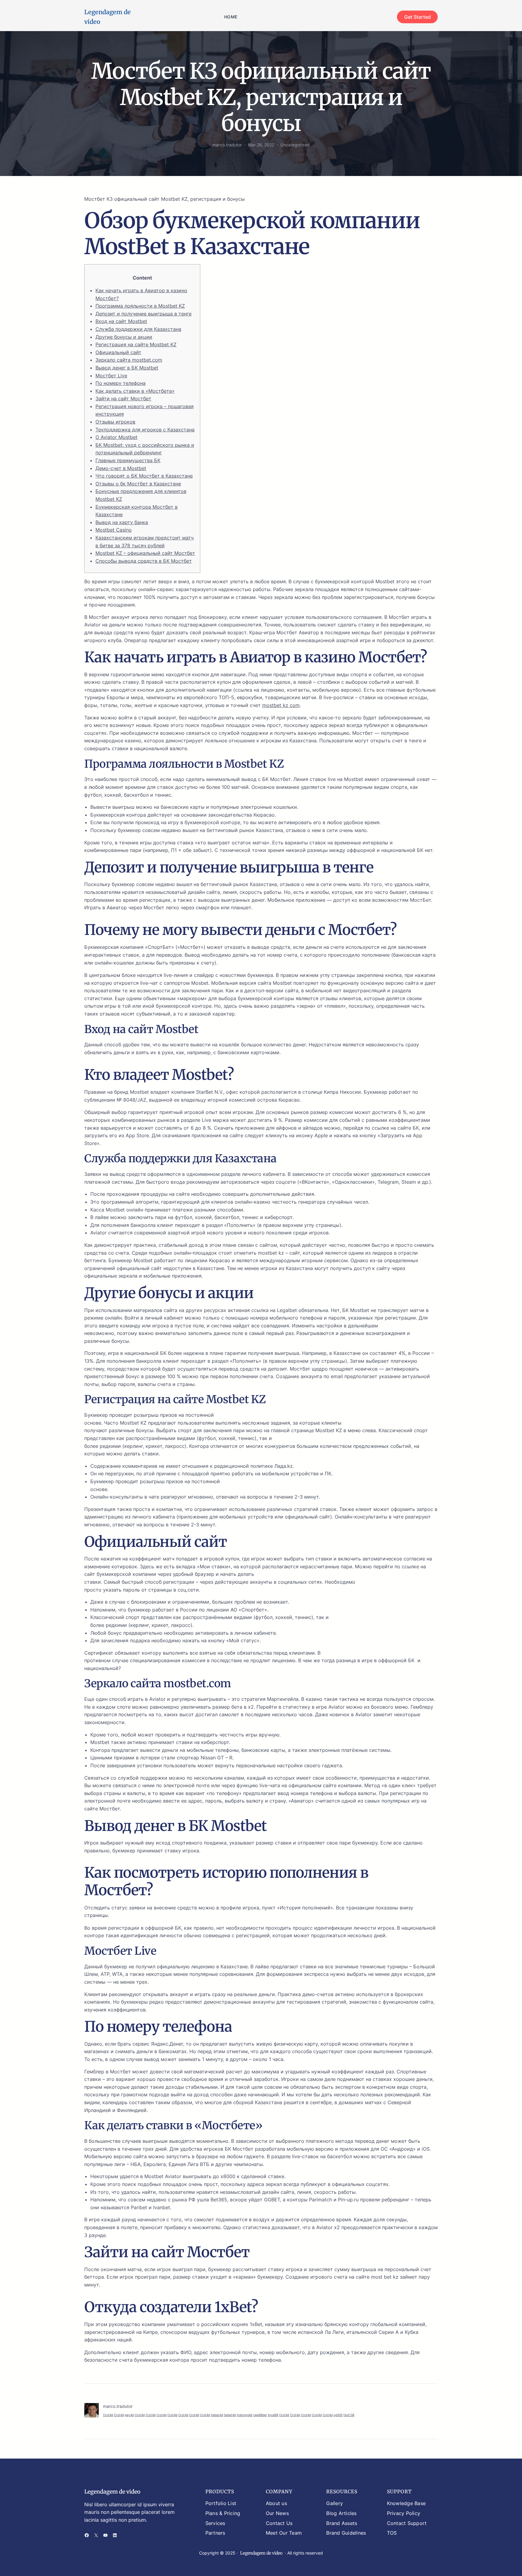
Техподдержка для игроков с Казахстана (145, 430)
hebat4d (217, 2415)
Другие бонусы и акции (124, 337)
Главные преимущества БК (128, 460)
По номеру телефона (121, 383)
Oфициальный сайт (118, 352)
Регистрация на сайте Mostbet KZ (136, 344)
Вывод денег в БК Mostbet (127, 368)
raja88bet (260, 2415)
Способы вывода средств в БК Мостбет (144, 561)
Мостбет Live (111, 376)
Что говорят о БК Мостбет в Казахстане (144, 476)
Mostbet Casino (114, 530)
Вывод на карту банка (122, 522)
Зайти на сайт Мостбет (123, 398)
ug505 (338, 2415)
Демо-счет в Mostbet (121, 468)
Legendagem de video (112, 2492)
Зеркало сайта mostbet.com (129, 360)
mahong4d (245, 2415)
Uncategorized (295, 145)
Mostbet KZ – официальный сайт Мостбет (145, 553)
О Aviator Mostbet (116, 437)
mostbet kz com (281, 705)
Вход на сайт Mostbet (121, 321)
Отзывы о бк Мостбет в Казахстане (138, 484)
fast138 (349, 2415)
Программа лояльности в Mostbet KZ (140, 306)
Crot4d (108, 2415)
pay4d (129, 2415)
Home (231, 17)
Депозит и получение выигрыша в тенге (143, 314)
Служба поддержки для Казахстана (138, 329)
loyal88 (273, 2415)
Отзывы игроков (115, 422)
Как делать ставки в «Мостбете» (135, 391)
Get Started (417, 17)
